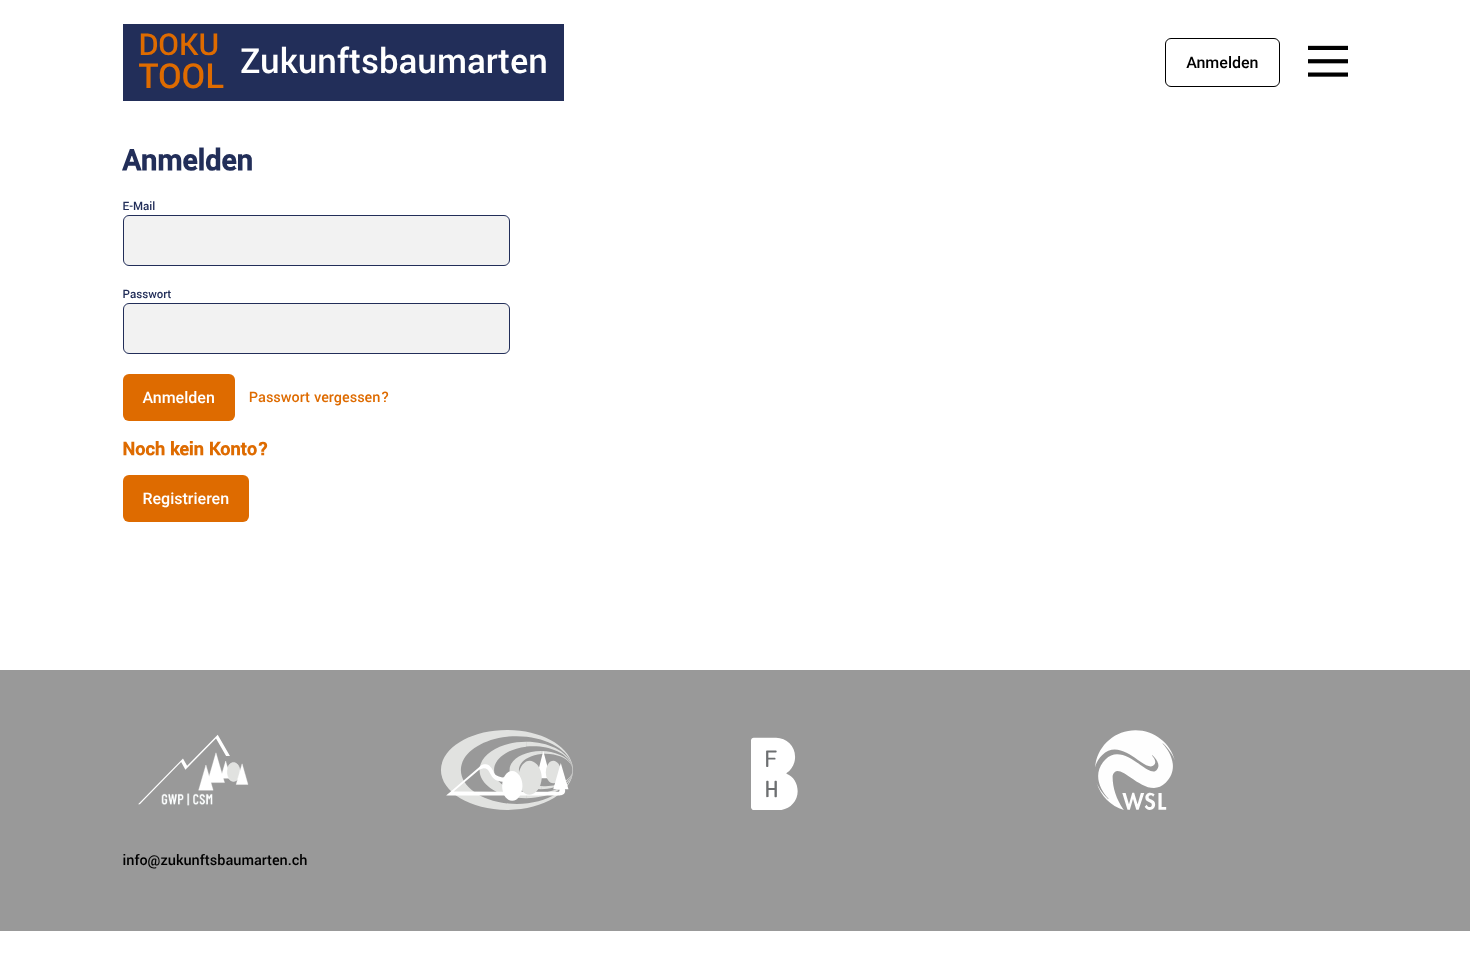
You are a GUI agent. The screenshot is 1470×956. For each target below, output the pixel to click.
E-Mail (139, 206)
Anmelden (1222, 62)
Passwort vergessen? (319, 397)
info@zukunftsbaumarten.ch (215, 860)
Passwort (147, 294)
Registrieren (186, 498)
